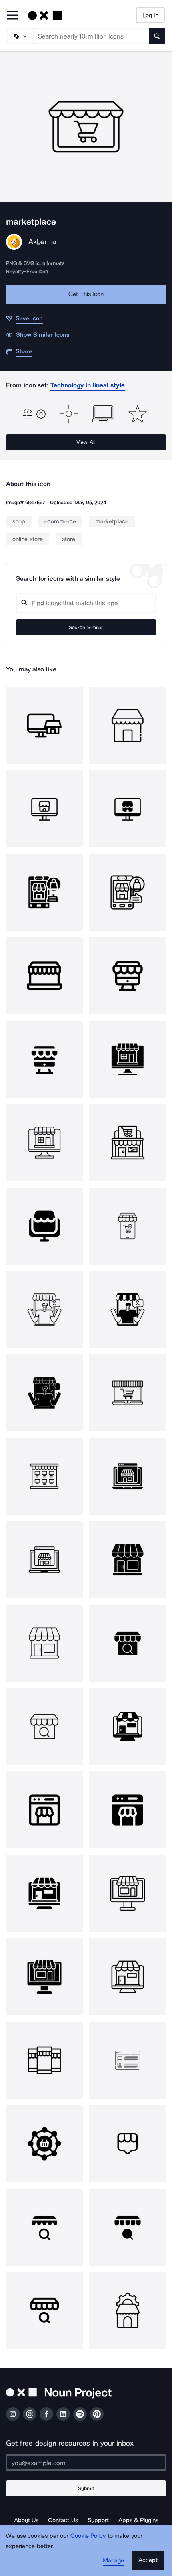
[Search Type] (20, 36)
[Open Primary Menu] (13, 16)
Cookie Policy (88, 2536)
